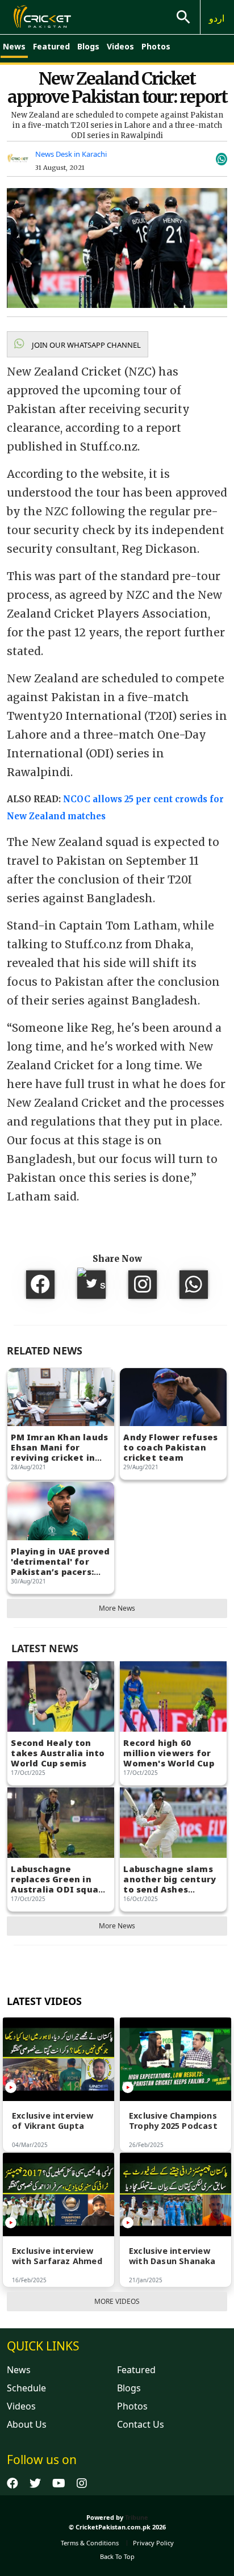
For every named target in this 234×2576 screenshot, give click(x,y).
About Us (27, 2424)
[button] (78, 344)
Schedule (26, 2388)
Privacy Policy (153, 2543)
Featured (51, 46)
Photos (156, 46)
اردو (217, 18)
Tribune (137, 2517)
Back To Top (117, 2556)
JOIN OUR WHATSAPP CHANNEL (85, 345)
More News (117, 1608)
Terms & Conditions (90, 2543)
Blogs (88, 46)
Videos (120, 46)
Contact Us (141, 2424)
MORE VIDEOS (117, 2301)
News (14, 46)
